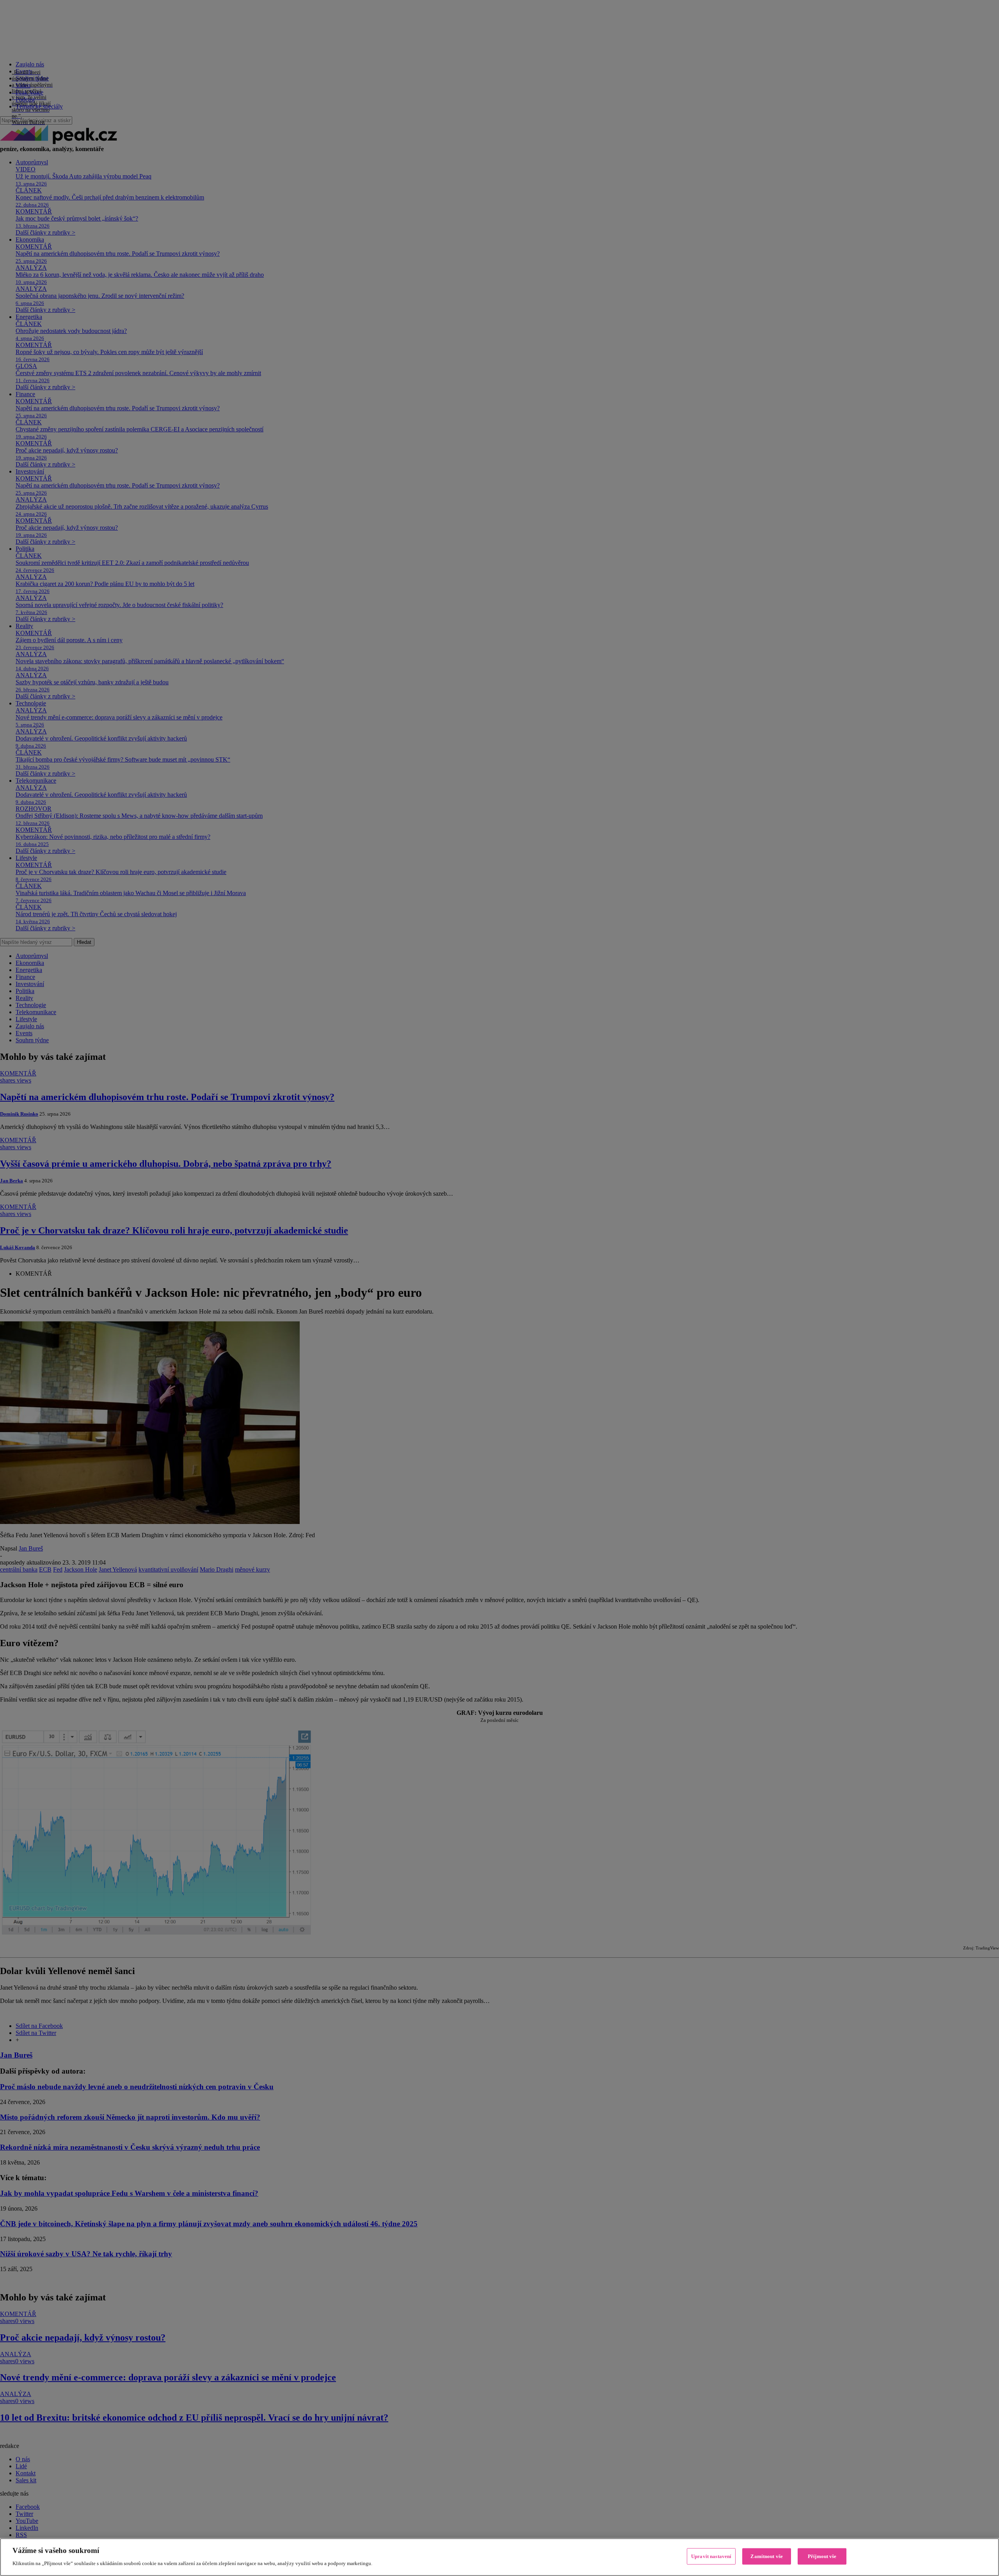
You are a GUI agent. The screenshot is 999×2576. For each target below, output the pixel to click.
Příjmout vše (822, 2556)
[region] (499, 2557)
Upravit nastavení (711, 2556)
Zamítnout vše (767, 2556)
